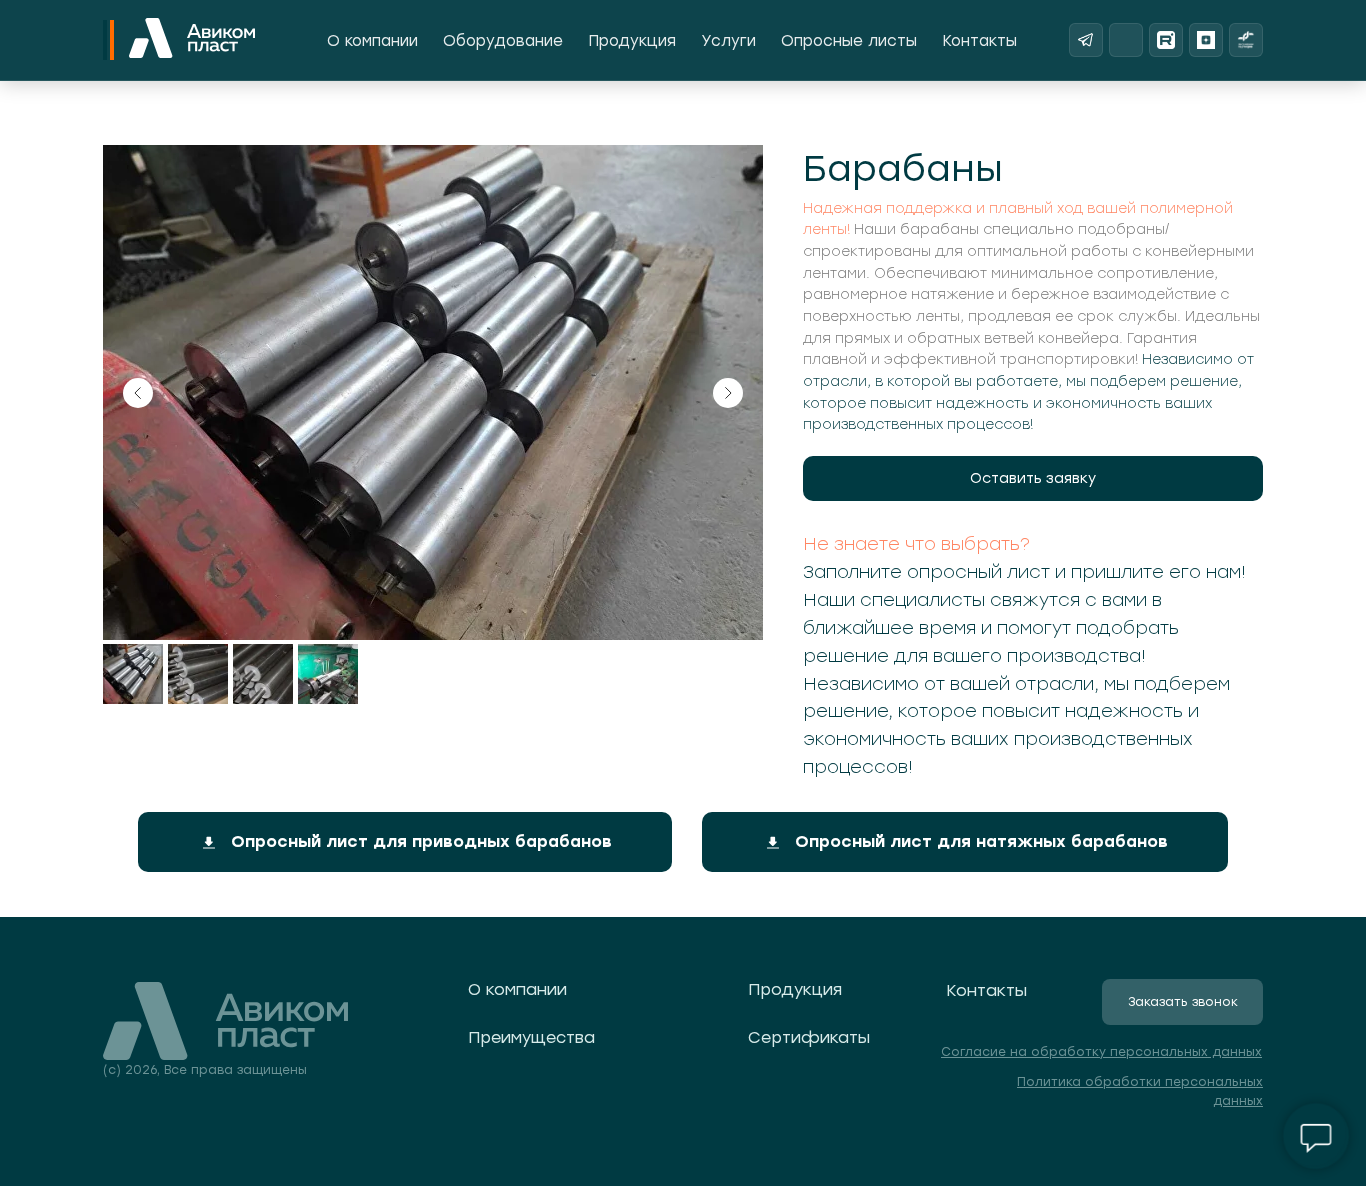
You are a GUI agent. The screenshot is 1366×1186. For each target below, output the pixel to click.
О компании (372, 41)
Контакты (979, 41)
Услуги (728, 41)
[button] (1033, 478)
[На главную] (192, 40)
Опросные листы (849, 41)
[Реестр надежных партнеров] (1246, 40)
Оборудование (503, 41)
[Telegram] (1086, 40)
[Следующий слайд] (728, 393)
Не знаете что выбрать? (916, 544)
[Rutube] (1166, 40)
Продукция (632, 41)
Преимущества (531, 1037)
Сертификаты (809, 1037)
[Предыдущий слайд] (138, 393)
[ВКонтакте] (1126, 40)
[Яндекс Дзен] (1206, 40)
